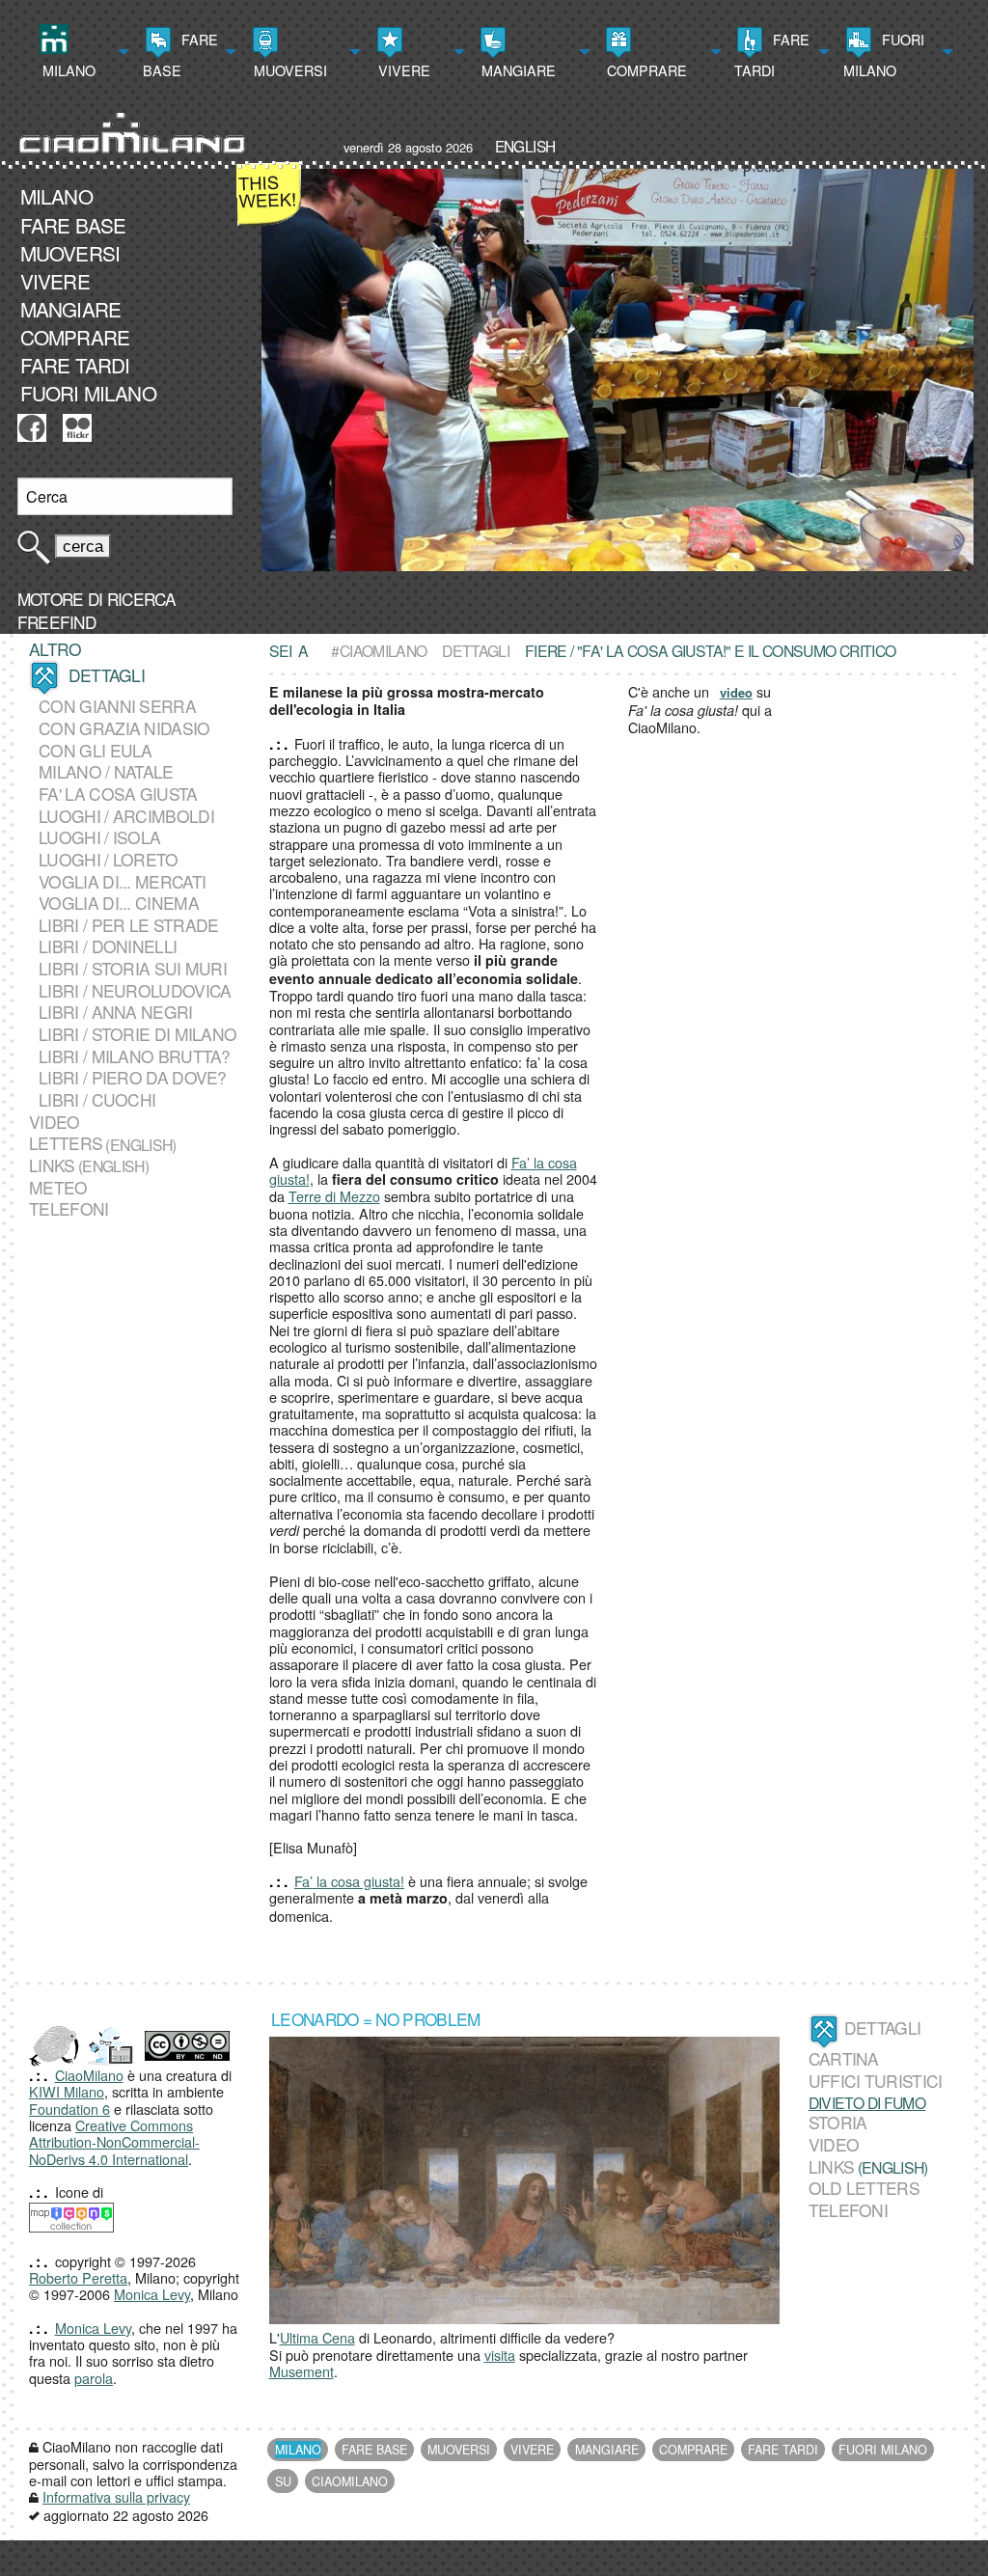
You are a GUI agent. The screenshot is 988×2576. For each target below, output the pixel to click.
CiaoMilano (89, 2075)
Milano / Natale (106, 771)
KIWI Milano (67, 2091)
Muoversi (288, 70)
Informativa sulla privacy (116, 2496)
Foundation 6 (69, 2109)
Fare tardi (772, 55)
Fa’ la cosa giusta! (349, 1881)
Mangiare (517, 70)
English (525, 146)
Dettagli (476, 650)
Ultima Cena (317, 2337)
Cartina (844, 2059)
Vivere (402, 70)
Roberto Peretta (78, 2277)
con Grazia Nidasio (124, 728)
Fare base (180, 55)
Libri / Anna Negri (115, 1012)
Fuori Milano (884, 55)
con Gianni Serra (117, 706)
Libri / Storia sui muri (133, 968)
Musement (302, 2371)
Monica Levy (152, 2294)
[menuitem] (82, 52)
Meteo (58, 1187)
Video (55, 1122)
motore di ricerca (96, 599)
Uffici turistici (876, 2081)
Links (52, 1165)
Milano (67, 70)
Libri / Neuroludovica (135, 990)
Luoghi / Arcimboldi (126, 816)
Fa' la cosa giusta (118, 794)
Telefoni (69, 1209)
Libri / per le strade (128, 925)
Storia (838, 2123)
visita (500, 2355)
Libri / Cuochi (97, 1099)
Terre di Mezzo (334, 1196)
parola (94, 2378)
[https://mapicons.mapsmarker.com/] (71, 2216)
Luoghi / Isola (99, 837)
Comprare (645, 70)
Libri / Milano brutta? (135, 1056)
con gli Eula (96, 750)
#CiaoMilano (379, 650)
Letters (66, 1143)
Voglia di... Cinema (119, 903)
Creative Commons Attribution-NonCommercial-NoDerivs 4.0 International (114, 2142)
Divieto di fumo (867, 2102)
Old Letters (864, 2188)
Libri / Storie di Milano (137, 1034)
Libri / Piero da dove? (133, 1078)
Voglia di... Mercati (122, 881)
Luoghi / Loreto (109, 859)
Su (283, 2481)
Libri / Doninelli (108, 946)
